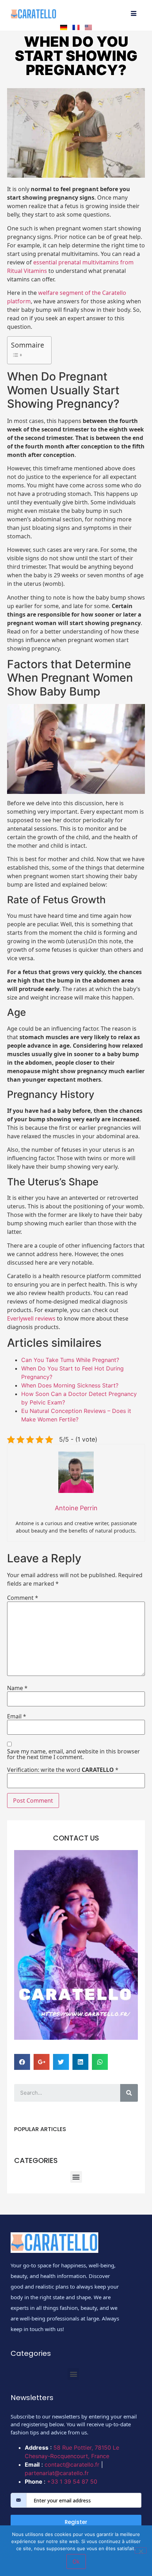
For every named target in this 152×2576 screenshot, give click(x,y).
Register (76, 2522)
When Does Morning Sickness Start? (70, 1385)
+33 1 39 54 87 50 (72, 2481)
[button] (76, 2177)
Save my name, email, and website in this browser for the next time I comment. (74, 1754)
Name (17, 1688)
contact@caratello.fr (72, 2465)
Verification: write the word (63, 1770)
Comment (23, 1598)
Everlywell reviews (31, 1318)
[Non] (141, 2551)
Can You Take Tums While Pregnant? (70, 1360)
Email (17, 1716)
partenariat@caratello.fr (57, 2473)
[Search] (129, 2093)
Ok (76, 2561)
